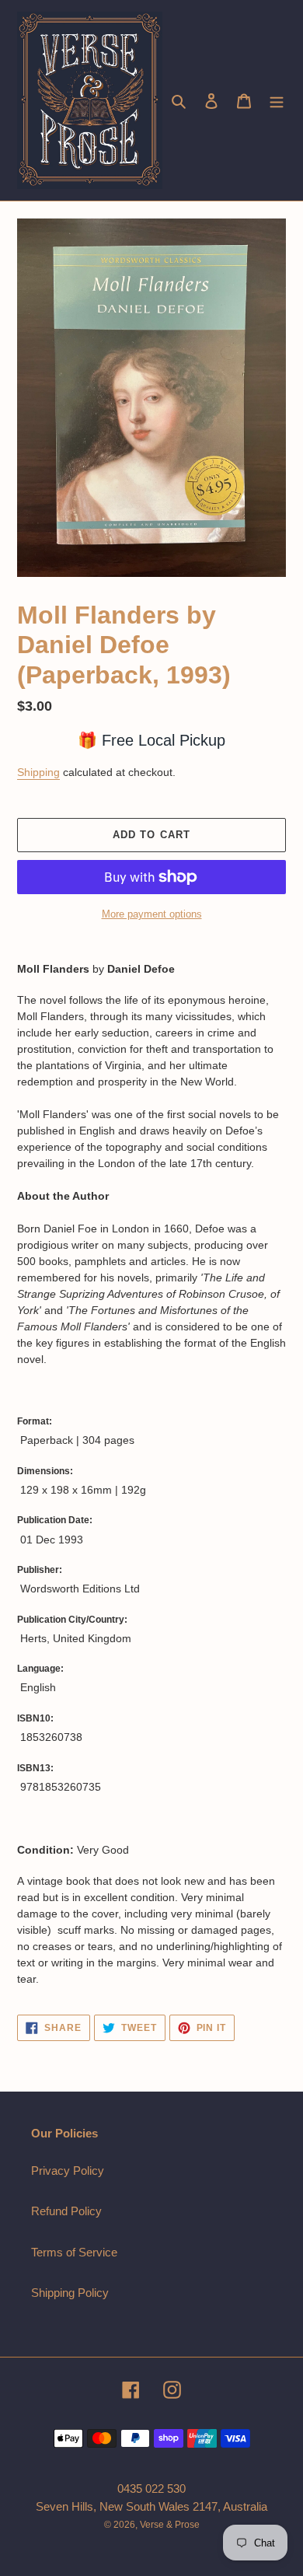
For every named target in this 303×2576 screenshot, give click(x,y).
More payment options (152, 914)
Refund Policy (66, 2211)
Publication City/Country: (72, 1620)
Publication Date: (55, 1520)
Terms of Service (74, 2252)
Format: (35, 1421)
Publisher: (40, 1570)
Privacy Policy (68, 2171)
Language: (40, 1669)
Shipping (38, 772)
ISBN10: (35, 1718)
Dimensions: (45, 1471)
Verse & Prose (170, 2525)
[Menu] (277, 101)
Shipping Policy (70, 2293)
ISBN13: (35, 1768)
